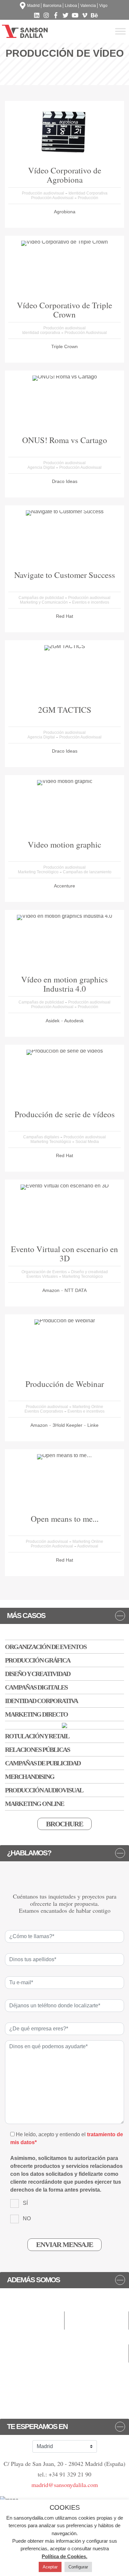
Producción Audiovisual (53, 198)
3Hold (59, 1425)
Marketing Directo (36, 1714)
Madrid (33, 6)
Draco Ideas (65, 481)
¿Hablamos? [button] (29, 1853)
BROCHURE (64, 1824)
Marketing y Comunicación (44, 602)
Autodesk (74, 1021)
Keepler (75, 1425)
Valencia (88, 6)
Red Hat (64, 616)
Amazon (52, 1290)
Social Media (87, 1142)
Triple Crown (64, 346)
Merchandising (30, 1777)
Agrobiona (65, 212)
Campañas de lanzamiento (87, 872)
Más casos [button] (26, 1616)
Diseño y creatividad (89, 1272)
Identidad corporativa (42, 333)
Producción (88, 198)
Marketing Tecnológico (39, 872)
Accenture (64, 886)
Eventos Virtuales (43, 1276)
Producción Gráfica (38, 1660)
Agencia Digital (42, 467)
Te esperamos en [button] (37, 2427)
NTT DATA (76, 1290)
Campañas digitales (42, 1137)
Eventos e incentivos (91, 602)
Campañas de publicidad (42, 598)
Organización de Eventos (45, 1272)
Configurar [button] (78, 2567)
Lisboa (71, 6)
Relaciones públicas (37, 1750)
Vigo (103, 6)
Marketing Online (88, 1407)
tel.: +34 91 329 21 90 (64, 2474)
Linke (93, 1425)
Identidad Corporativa (88, 193)
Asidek (53, 1021)
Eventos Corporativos (44, 1411)
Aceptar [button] (50, 2567)
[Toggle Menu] (120, 31)
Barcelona (52, 6)
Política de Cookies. (64, 2556)
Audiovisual (88, 1546)
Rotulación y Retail (37, 1736)
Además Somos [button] (33, 2280)
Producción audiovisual (43, 193)
